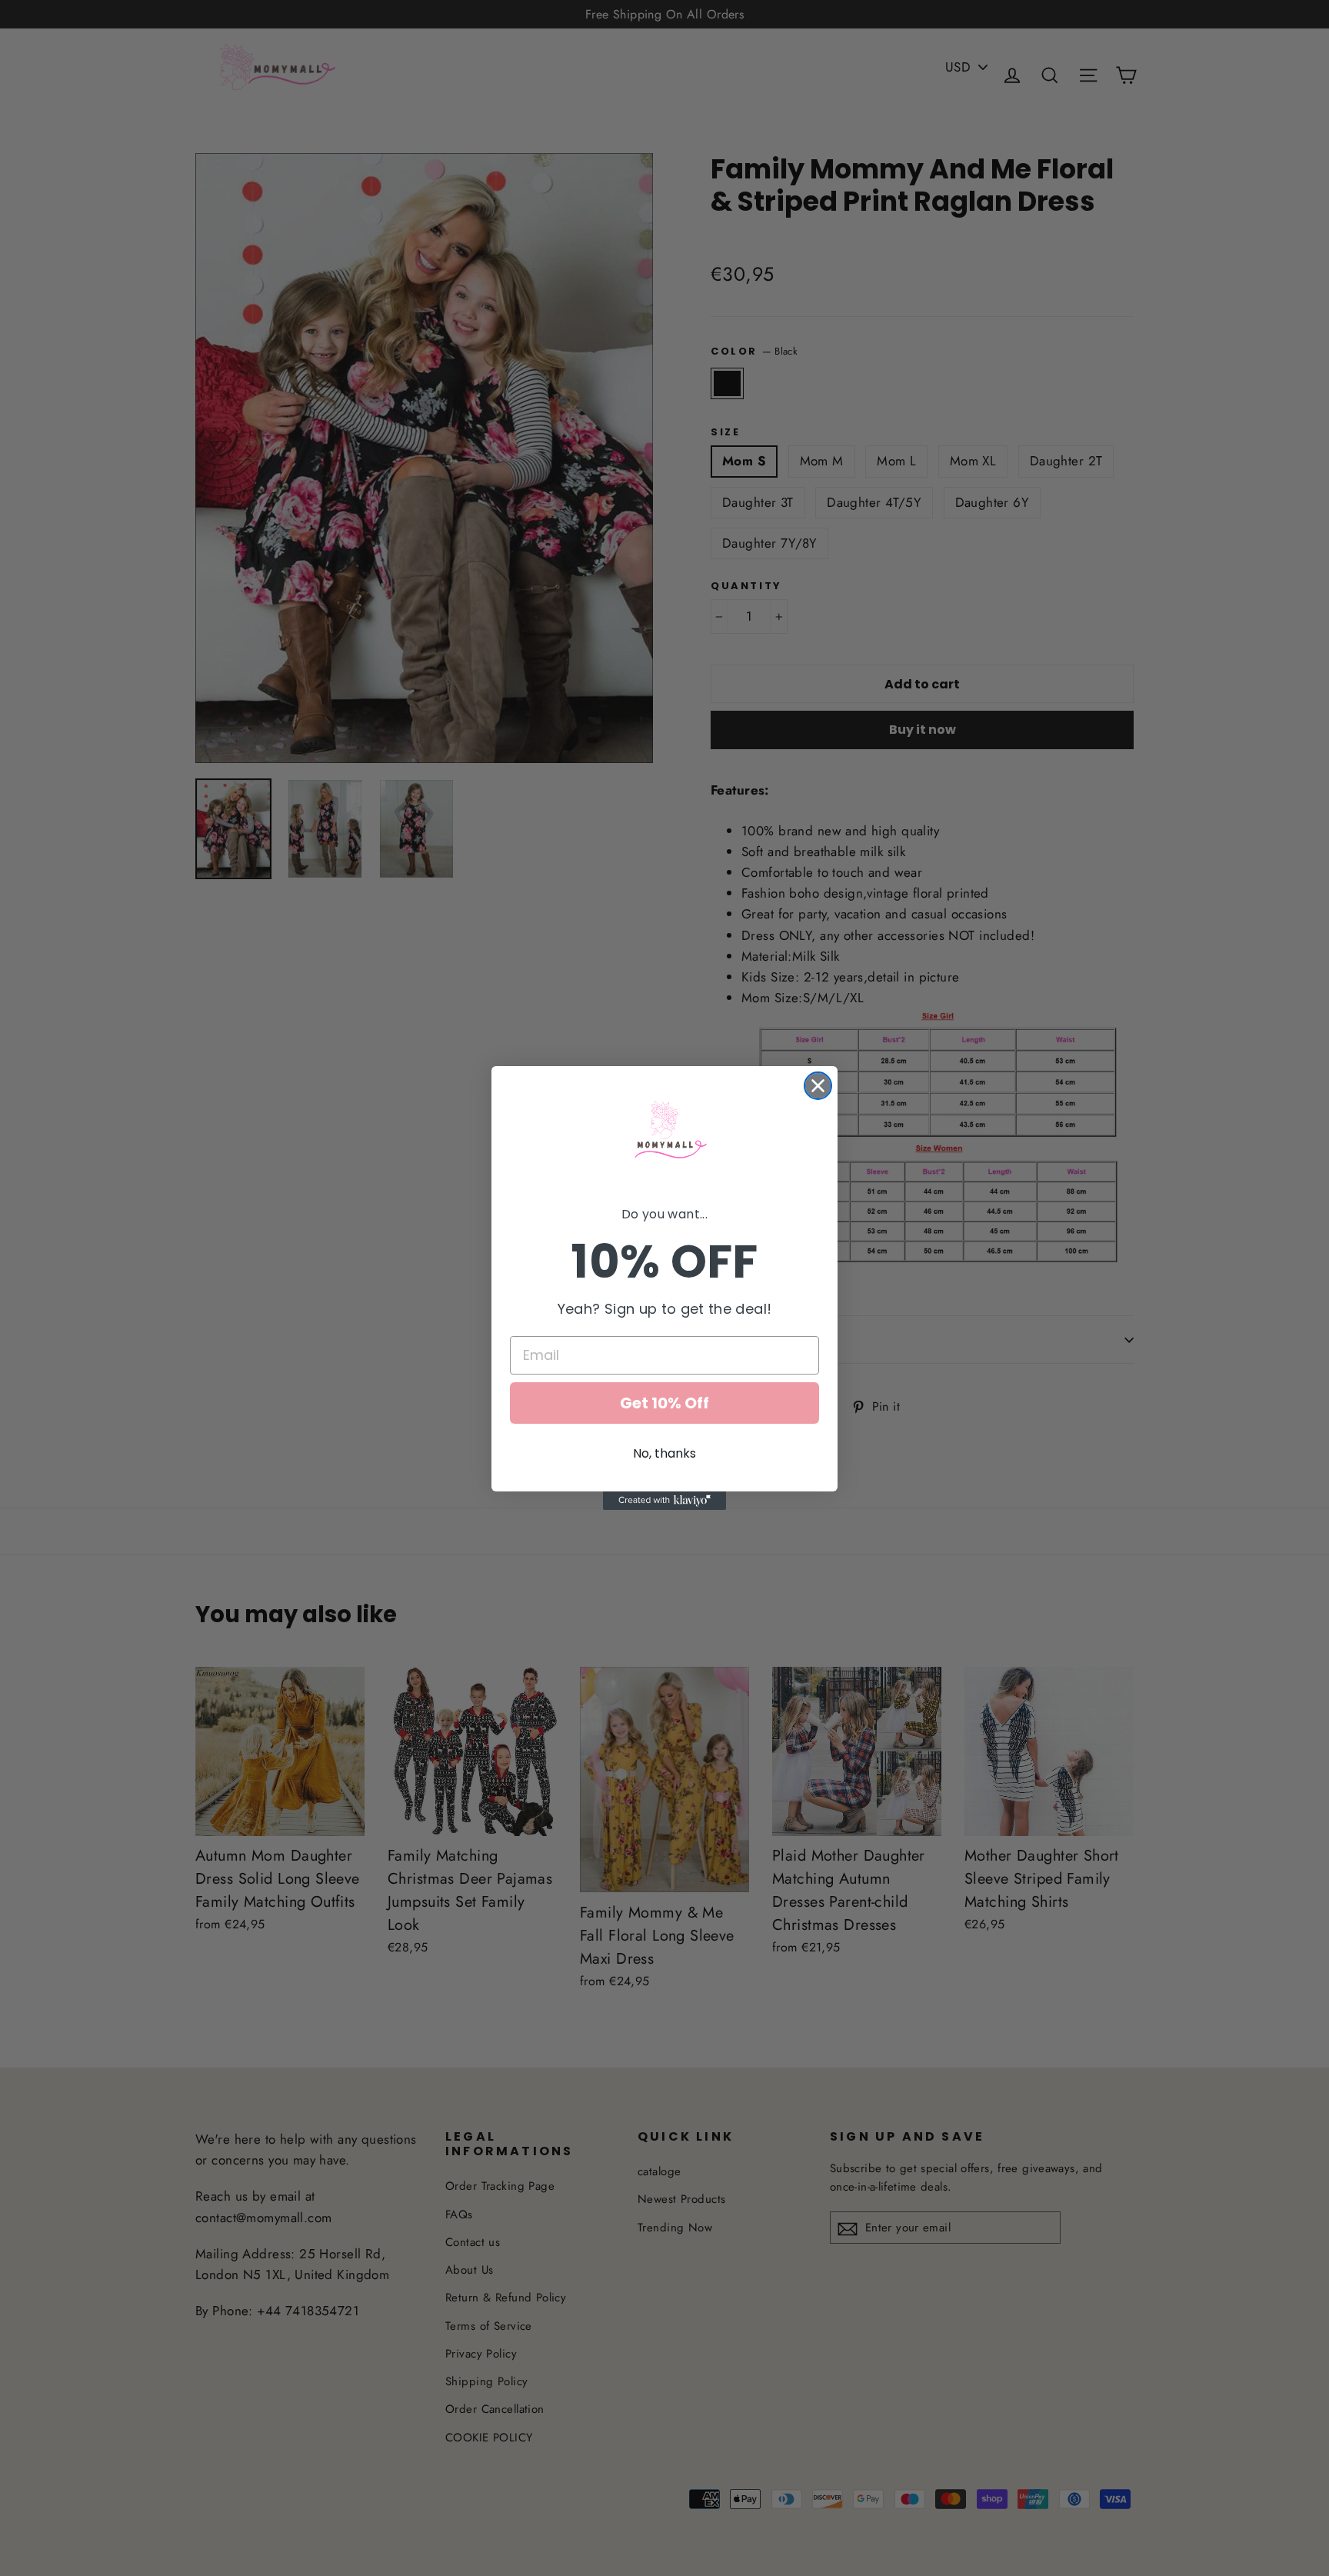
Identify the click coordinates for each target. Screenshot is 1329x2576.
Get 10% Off (664, 1403)
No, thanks (664, 1453)
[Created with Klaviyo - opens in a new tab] (664, 1501)
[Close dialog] (818, 1086)
